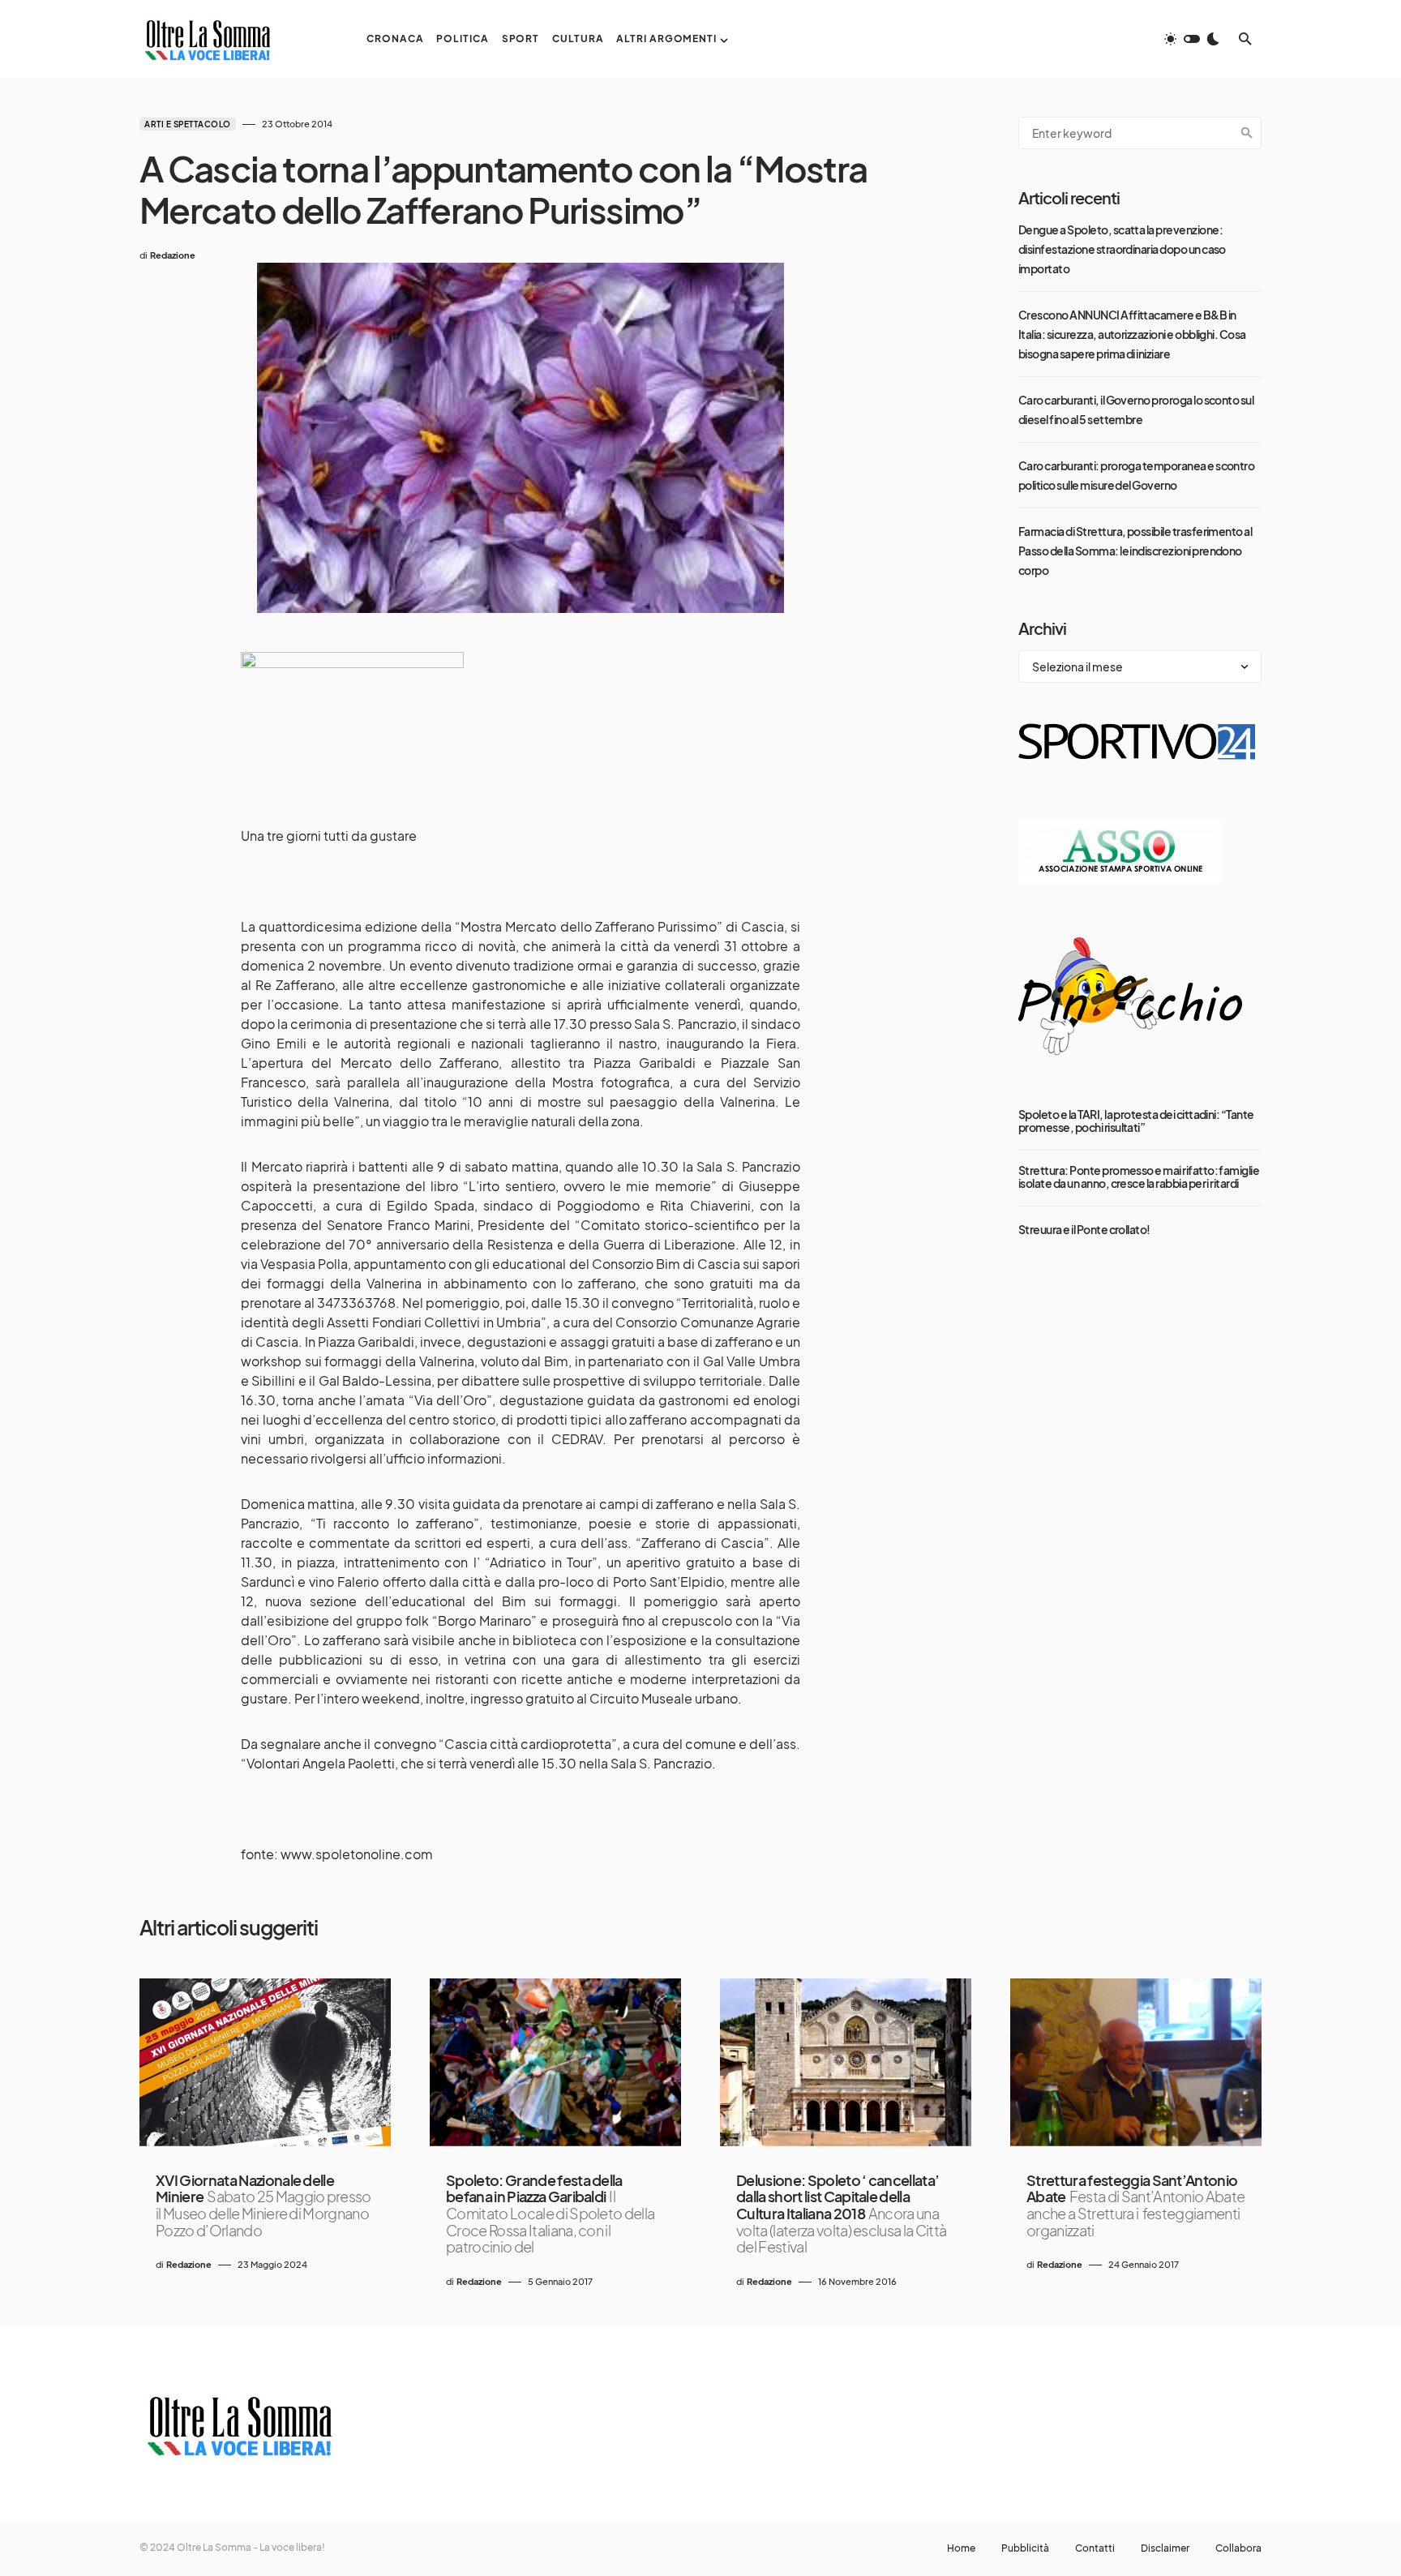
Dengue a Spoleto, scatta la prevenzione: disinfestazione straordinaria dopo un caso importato (1122, 249)
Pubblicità (1025, 2548)
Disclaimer (1165, 2548)
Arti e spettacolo (188, 124)
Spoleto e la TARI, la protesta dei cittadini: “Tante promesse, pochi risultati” (1136, 1121)
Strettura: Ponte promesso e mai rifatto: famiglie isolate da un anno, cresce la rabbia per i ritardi (1139, 1177)
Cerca (1247, 133)
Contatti (1095, 2548)
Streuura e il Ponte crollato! (1084, 1229)
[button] (1192, 39)
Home (961, 2548)
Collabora (1238, 2548)
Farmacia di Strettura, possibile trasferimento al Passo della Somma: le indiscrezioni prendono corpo (1135, 551)
